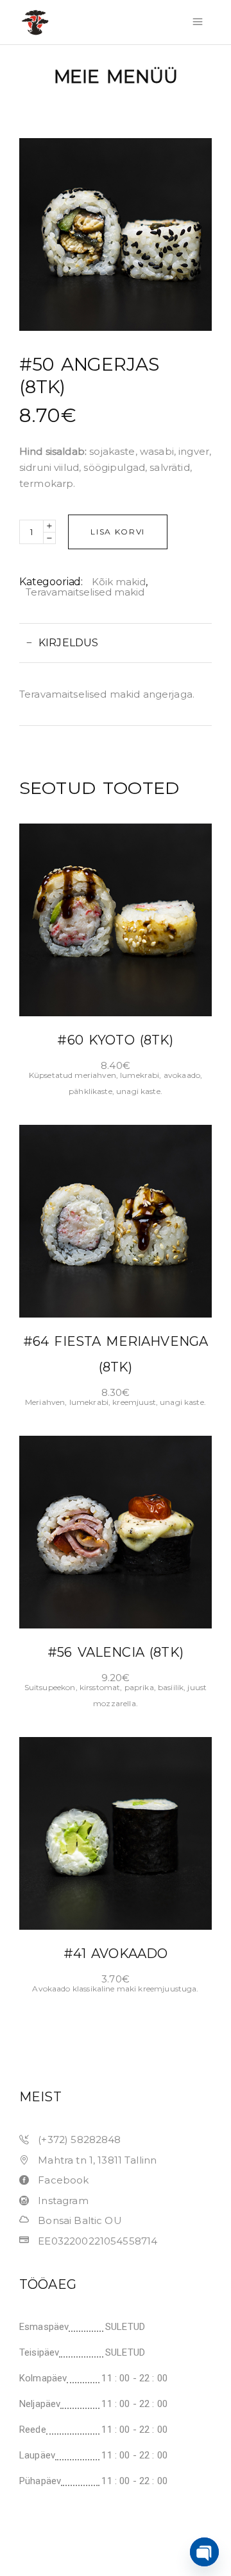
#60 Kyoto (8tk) (115, 1040)
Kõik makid (119, 582)
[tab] (116, 643)
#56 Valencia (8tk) (116, 1652)
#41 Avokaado (116, 1954)
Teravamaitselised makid (85, 592)
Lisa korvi (118, 532)
